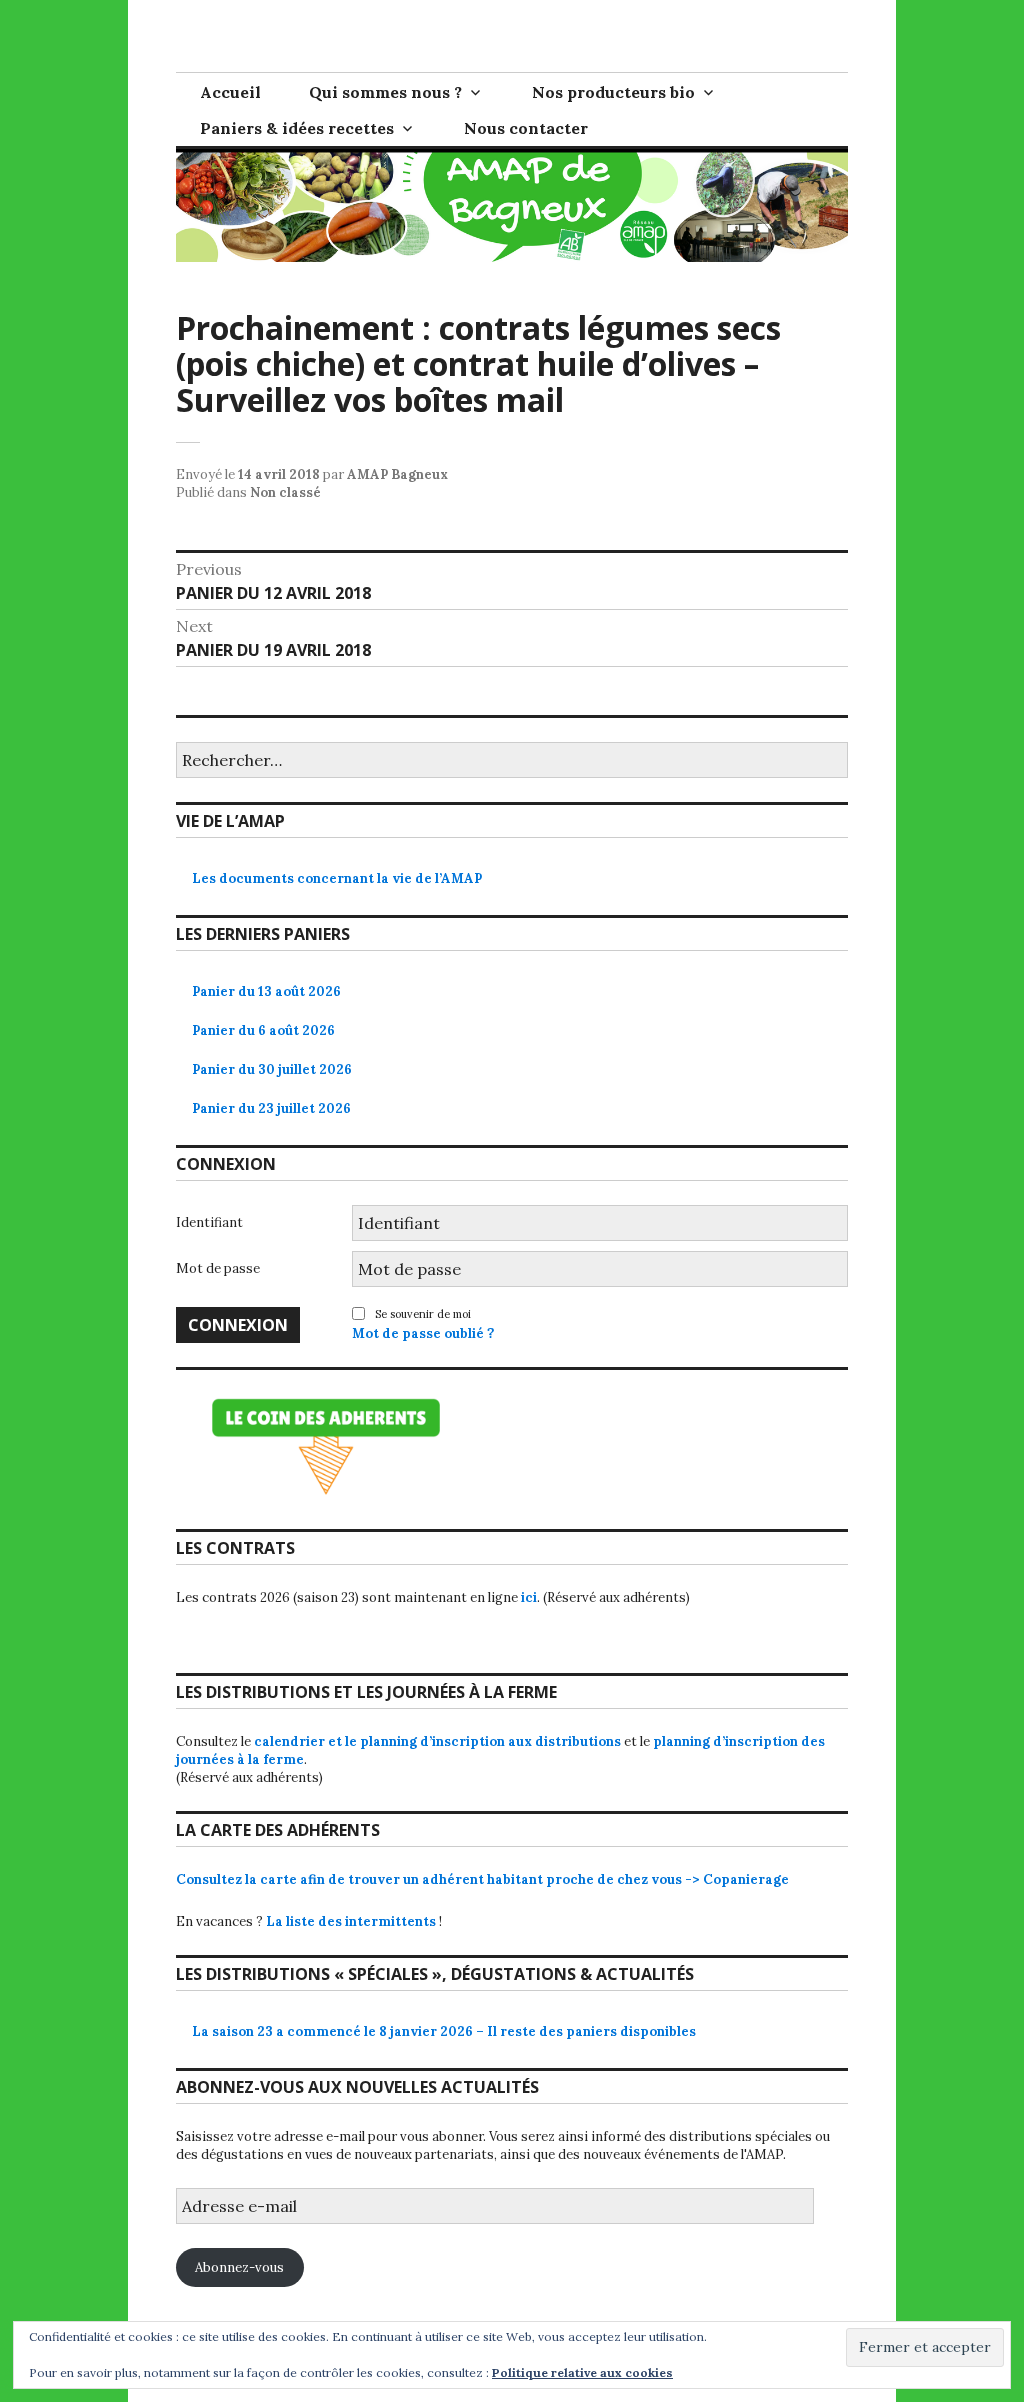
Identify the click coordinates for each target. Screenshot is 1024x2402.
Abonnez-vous (239, 2267)
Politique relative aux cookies (582, 2372)
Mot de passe (218, 1268)
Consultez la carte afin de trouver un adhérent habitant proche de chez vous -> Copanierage (482, 1879)
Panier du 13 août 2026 (266, 991)
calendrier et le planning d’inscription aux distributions (437, 1741)
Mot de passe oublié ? (423, 1333)
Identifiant (209, 1222)
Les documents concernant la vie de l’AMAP (337, 878)
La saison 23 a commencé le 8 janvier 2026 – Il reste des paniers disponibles (444, 2031)
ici (529, 1597)
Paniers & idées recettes (297, 128)
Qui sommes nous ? (385, 92)
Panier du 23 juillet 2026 (271, 1108)
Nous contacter (526, 128)
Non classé (285, 492)
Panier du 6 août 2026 (263, 1030)
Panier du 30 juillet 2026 (272, 1069)
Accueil (230, 92)
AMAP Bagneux (397, 474)
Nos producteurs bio (613, 92)
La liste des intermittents (351, 1921)
